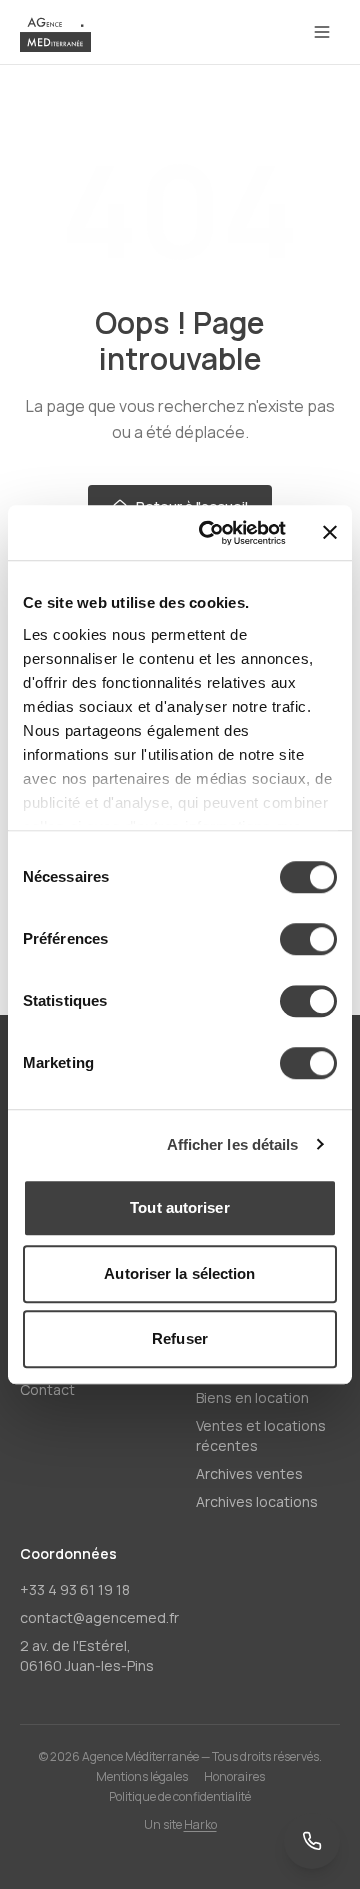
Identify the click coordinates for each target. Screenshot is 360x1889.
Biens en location (252, 1397)
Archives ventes (249, 1473)
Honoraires (234, 1777)
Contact (47, 1389)
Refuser (180, 1338)
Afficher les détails (233, 1144)
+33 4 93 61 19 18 (75, 1589)
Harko (200, 1824)
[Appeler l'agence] (312, 1841)
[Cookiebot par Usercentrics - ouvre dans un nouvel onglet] (211, 533)
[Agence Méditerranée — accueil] (55, 32)
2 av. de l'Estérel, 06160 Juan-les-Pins (87, 1655)
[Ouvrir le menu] (322, 32)
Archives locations (257, 1501)
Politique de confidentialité (180, 1797)
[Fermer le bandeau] (330, 533)
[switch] (308, 939)
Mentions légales (142, 1777)
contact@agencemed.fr (99, 1617)
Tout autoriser (179, 1207)
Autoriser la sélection (179, 1273)
